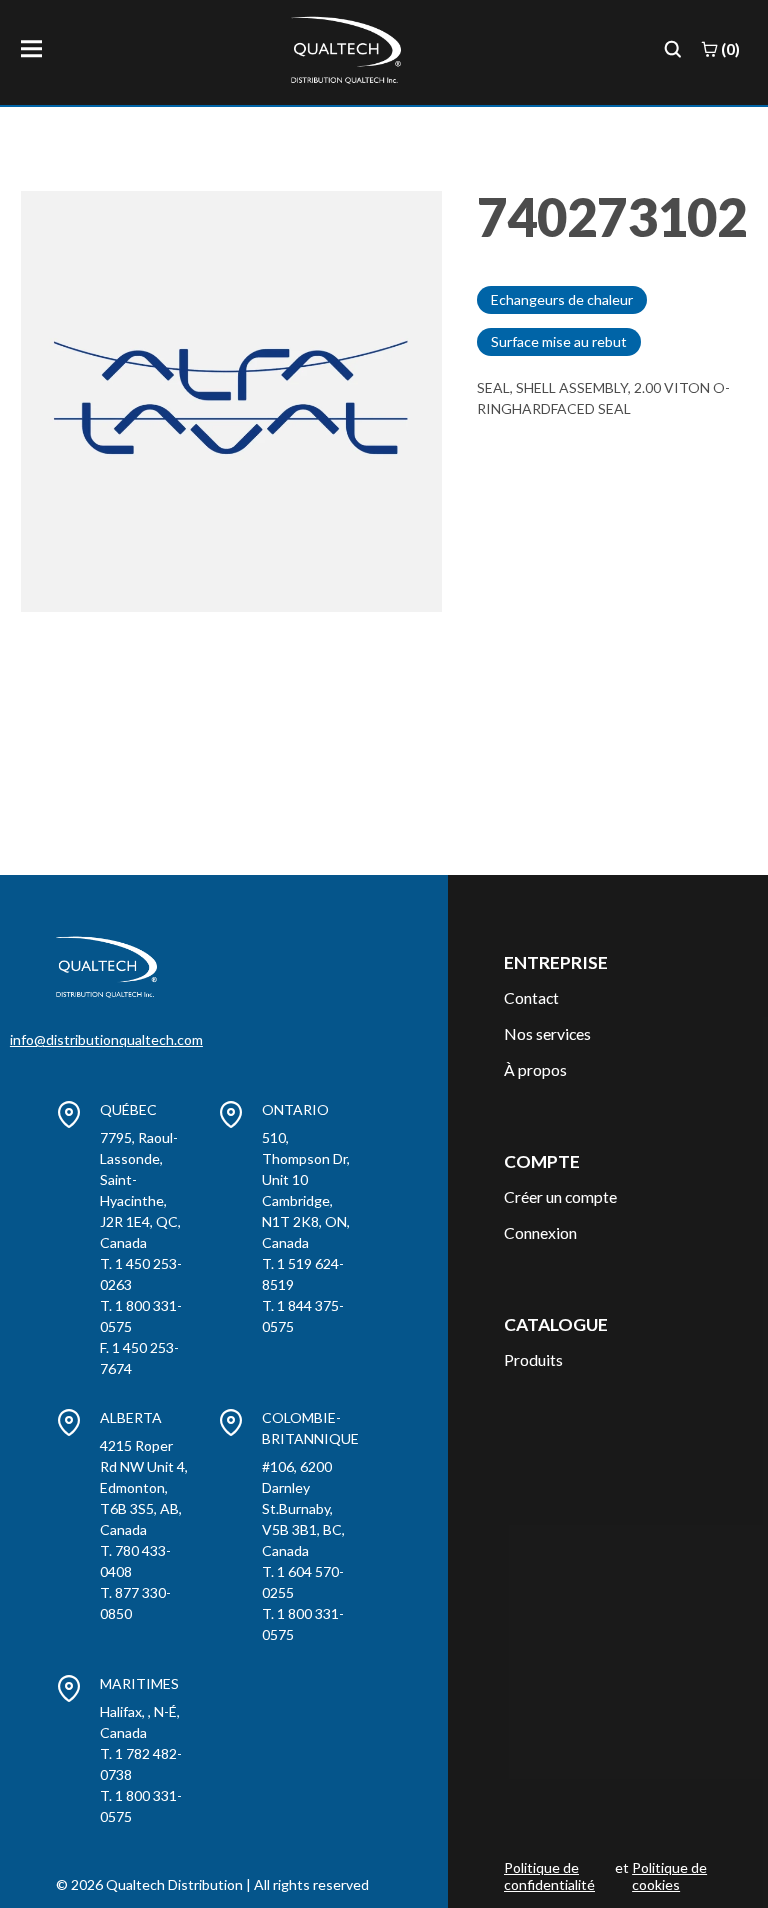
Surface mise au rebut (559, 341)
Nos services (547, 1033)
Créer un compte (560, 1196)
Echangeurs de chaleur (562, 299)
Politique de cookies (669, 1876)
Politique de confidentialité (549, 1876)
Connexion (540, 1232)
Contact (531, 997)
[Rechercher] (673, 49)
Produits (533, 1359)
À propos (535, 1069)
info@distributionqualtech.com (106, 1039)
